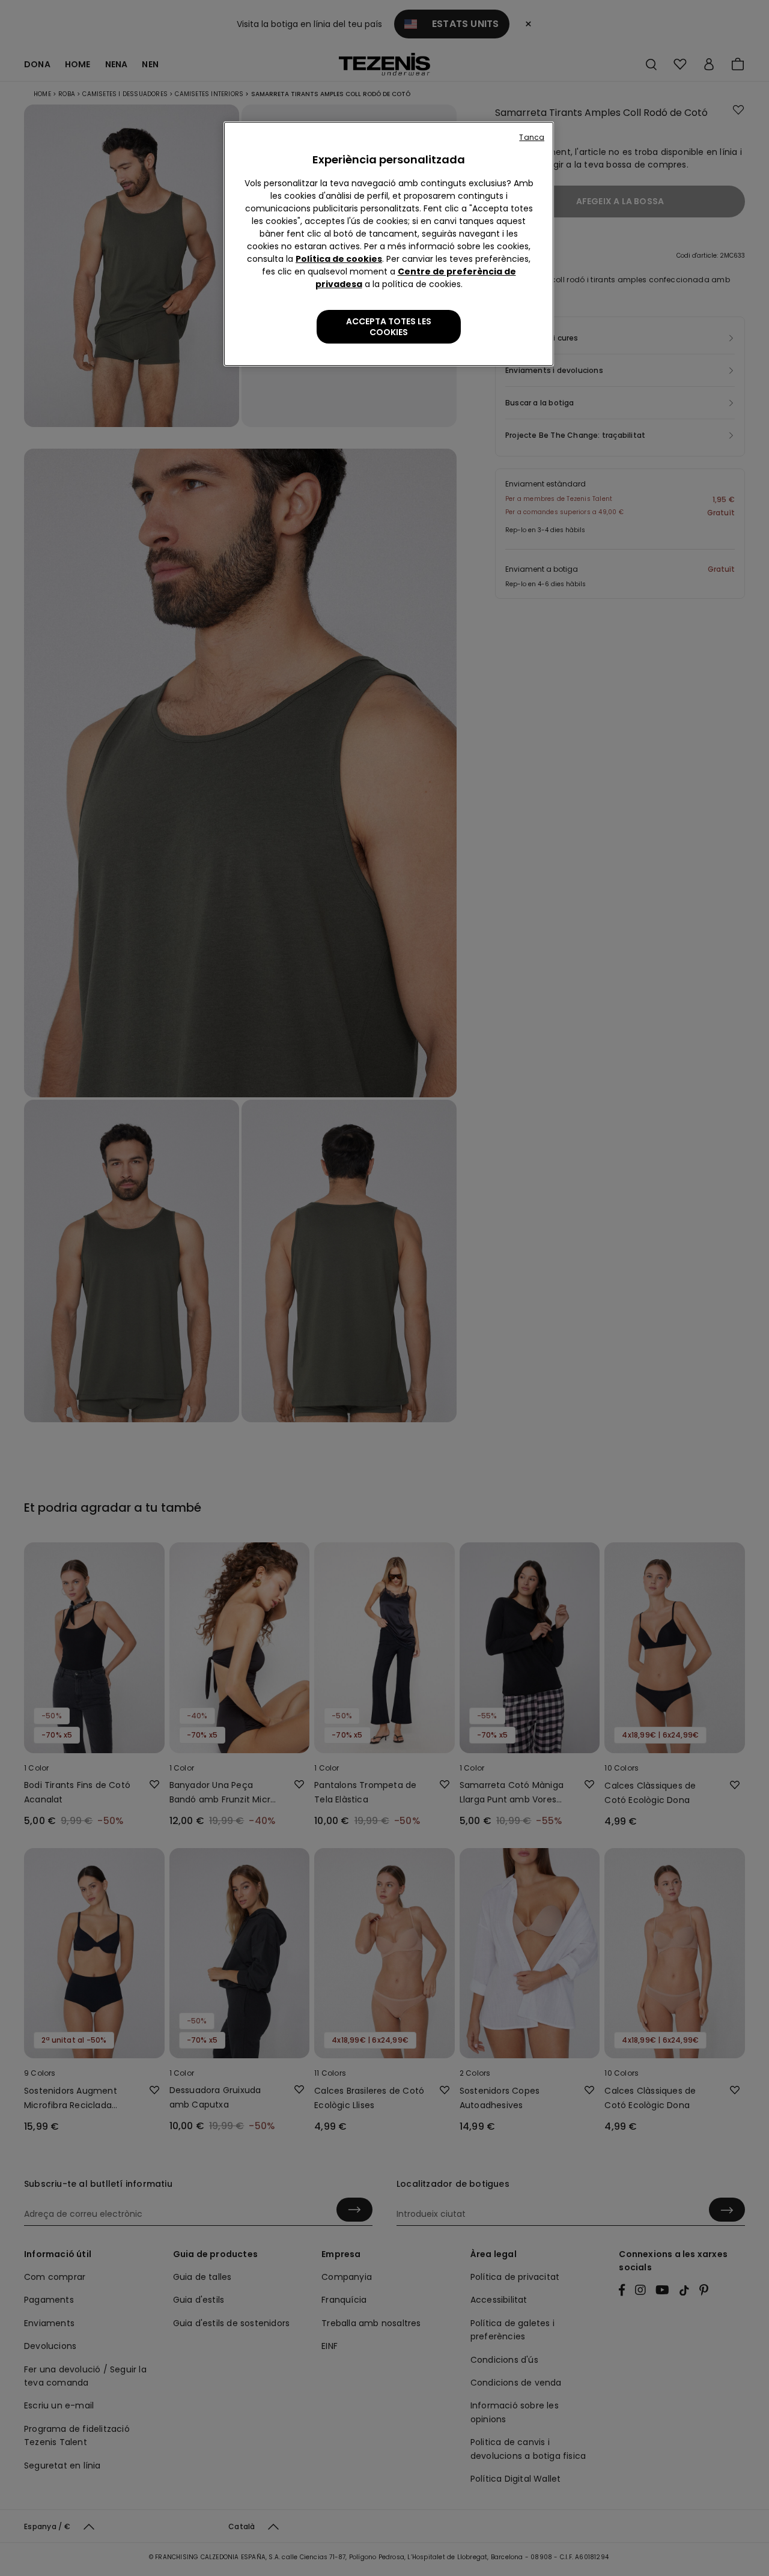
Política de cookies (339, 259)
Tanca (532, 137)
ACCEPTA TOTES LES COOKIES (389, 327)
